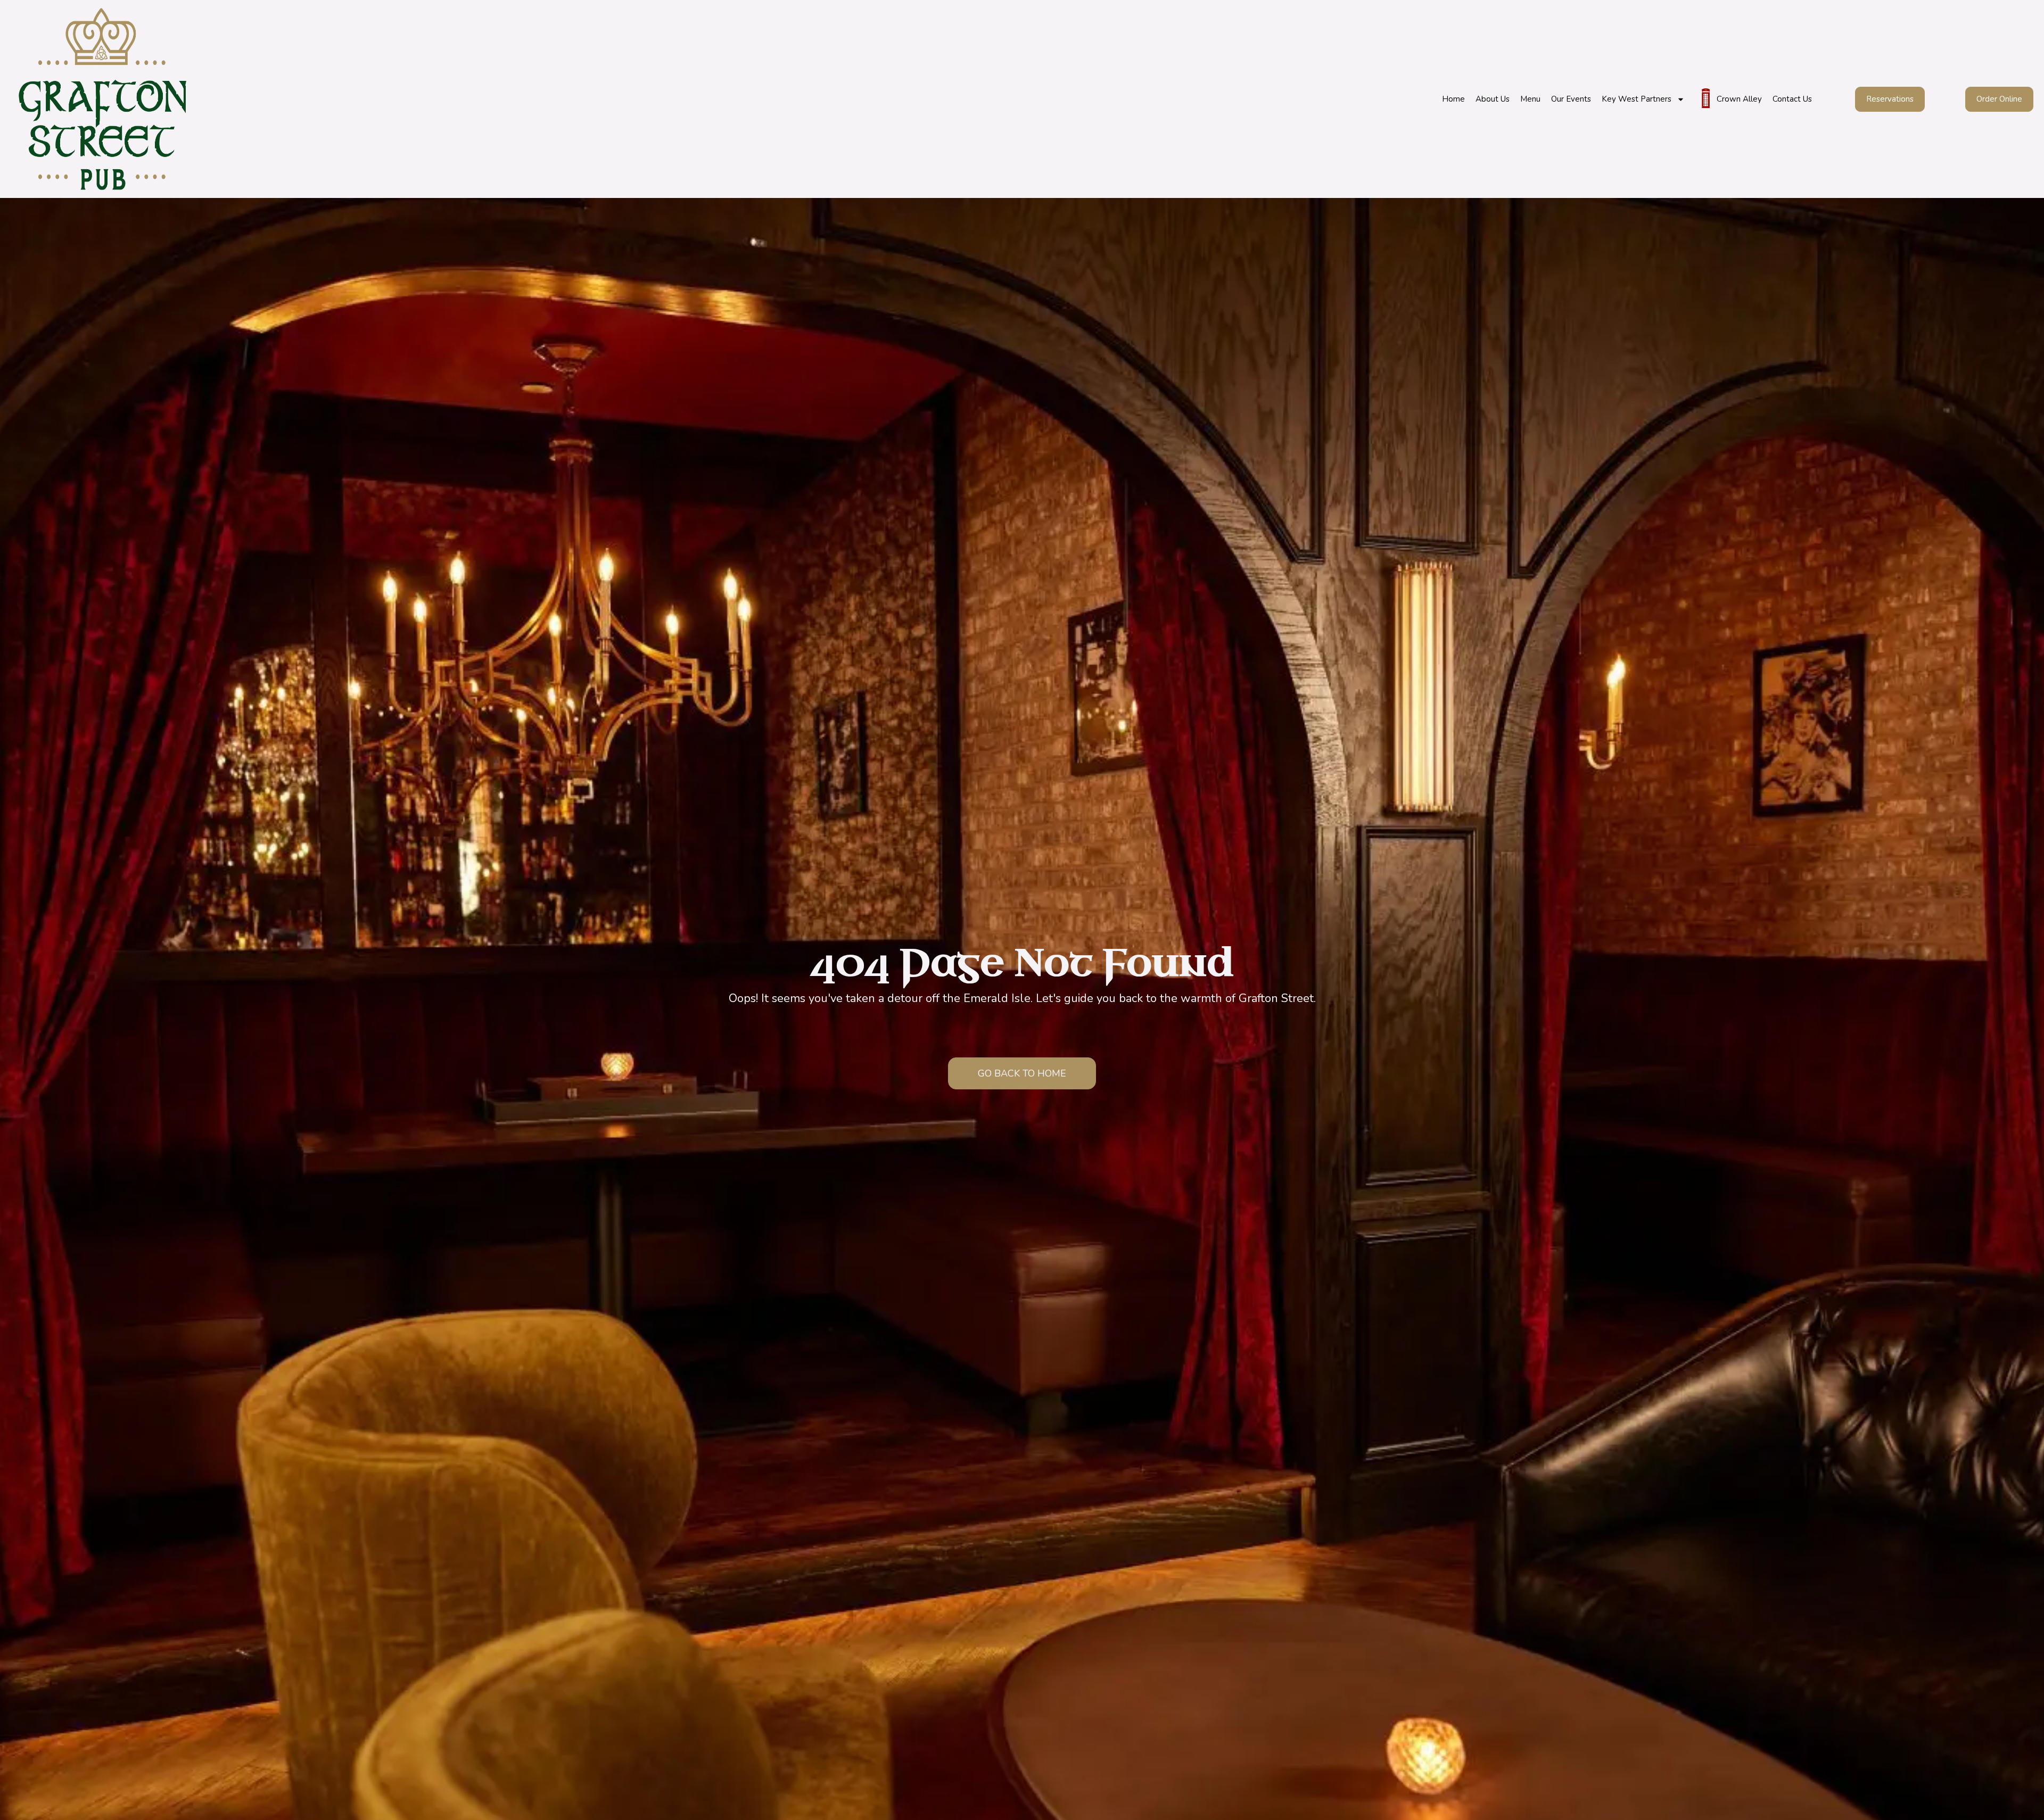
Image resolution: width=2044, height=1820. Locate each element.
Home (1453, 99)
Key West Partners (1637, 99)
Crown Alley (1739, 99)
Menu (1530, 99)
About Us (1493, 99)
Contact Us (1792, 99)
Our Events (1571, 99)
